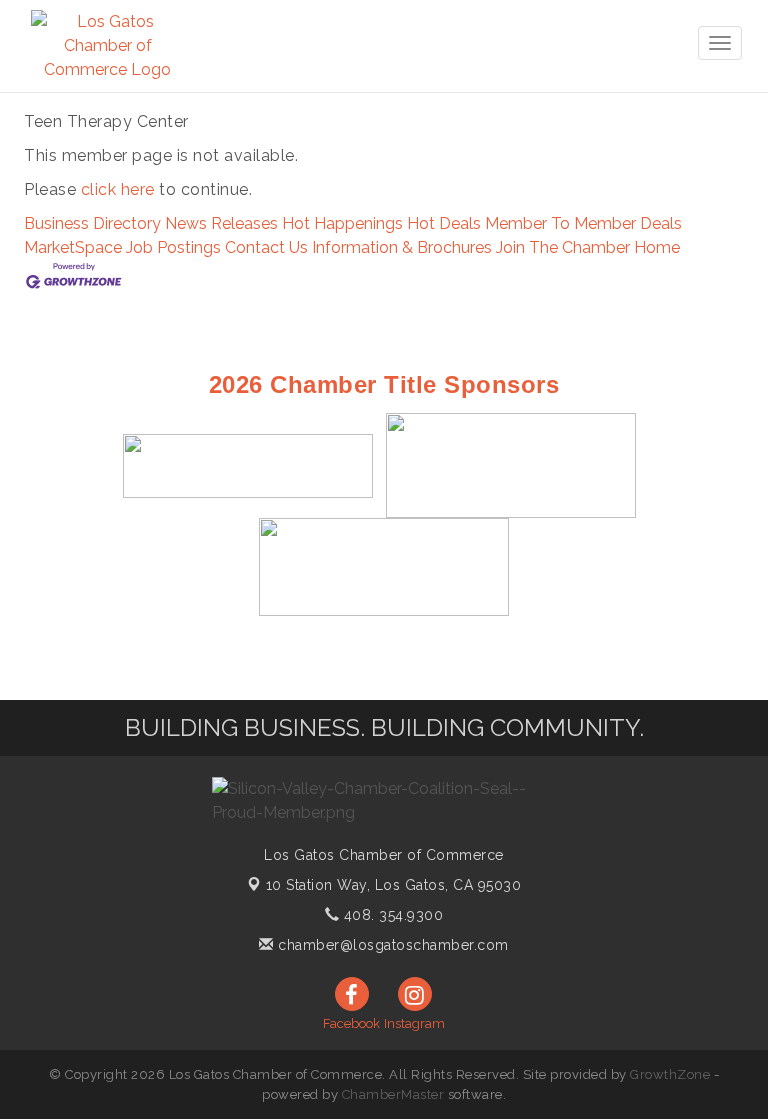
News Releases (221, 223)
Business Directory (92, 223)
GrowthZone (670, 1074)
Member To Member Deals (583, 223)
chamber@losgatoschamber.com (391, 945)
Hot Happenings (342, 223)
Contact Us (266, 247)
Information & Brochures (402, 247)
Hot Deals (444, 223)
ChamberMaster (393, 1094)
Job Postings (173, 247)
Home (657, 247)
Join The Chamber (563, 247)
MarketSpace (73, 247)
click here (118, 189)
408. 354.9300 (391, 915)
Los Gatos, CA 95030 (394, 885)
